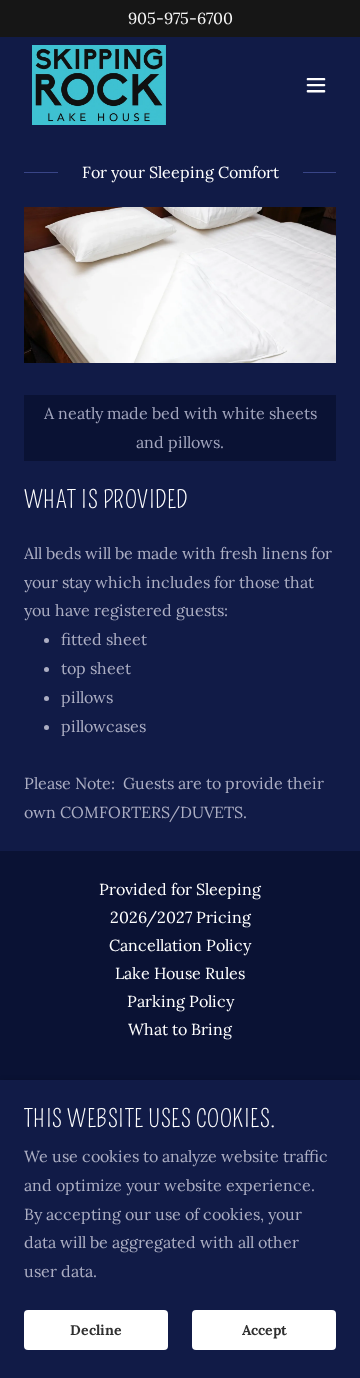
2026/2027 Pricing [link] (180, 917)
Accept (264, 1330)
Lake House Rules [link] (180, 973)
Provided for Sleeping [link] (180, 889)
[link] (99, 85)
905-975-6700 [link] (180, 18)
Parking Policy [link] (180, 1001)
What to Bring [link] (180, 1029)
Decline (96, 1330)
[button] (316, 85)
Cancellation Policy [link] (180, 945)
